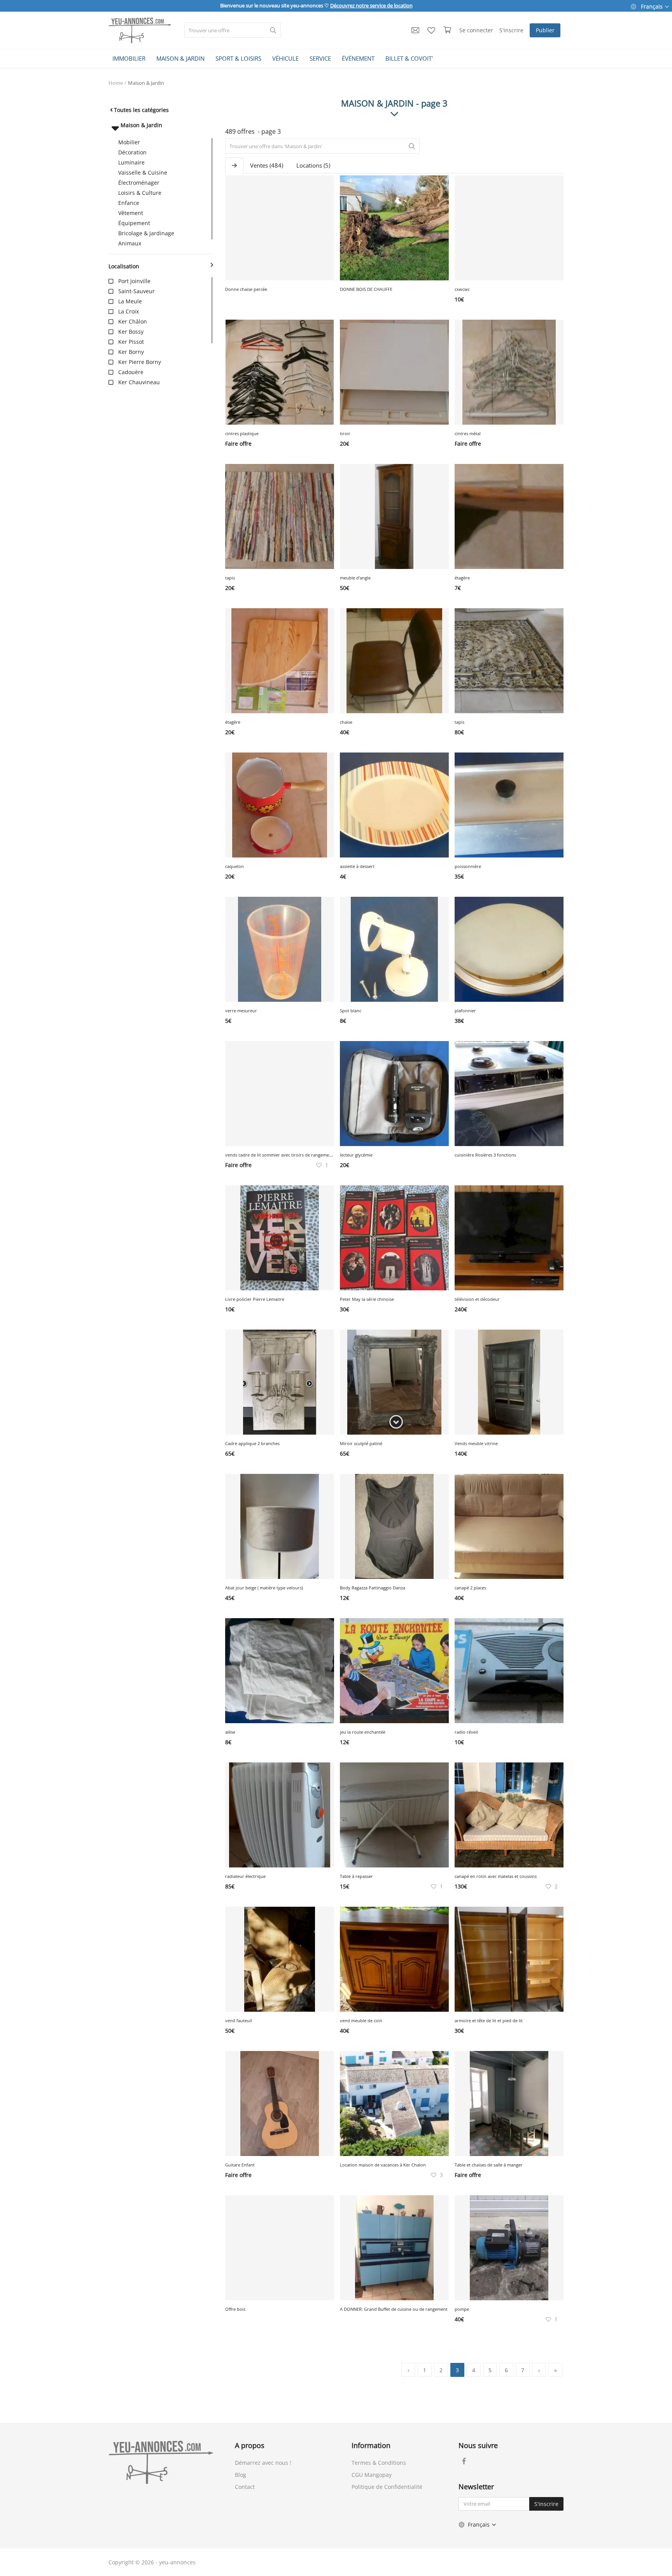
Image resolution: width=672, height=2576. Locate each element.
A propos (250, 2445)
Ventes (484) (267, 165)
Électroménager (139, 183)
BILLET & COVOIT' (409, 58)
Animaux (130, 243)
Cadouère (131, 372)
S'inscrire (511, 30)
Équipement (134, 223)
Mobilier (129, 142)
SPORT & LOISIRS (238, 58)
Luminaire (131, 162)
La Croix (129, 311)
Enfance (129, 203)
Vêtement (131, 213)
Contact (245, 2487)
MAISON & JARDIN (180, 58)
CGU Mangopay (372, 2475)
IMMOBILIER (129, 58)
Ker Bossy (131, 332)
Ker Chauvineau (139, 382)
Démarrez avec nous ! (263, 2463)
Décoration (132, 152)
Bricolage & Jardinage (146, 233)
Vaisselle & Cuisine (143, 172)
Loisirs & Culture (140, 193)
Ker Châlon (133, 321)
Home (116, 83)
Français (652, 6)
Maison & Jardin (146, 83)
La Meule (130, 301)
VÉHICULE (285, 58)
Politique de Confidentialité (387, 2487)
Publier (545, 30)
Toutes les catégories (141, 110)
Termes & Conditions (379, 2463)
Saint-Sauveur (136, 291)
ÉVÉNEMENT (358, 58)
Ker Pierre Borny (140, 362)
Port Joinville (134, 281)
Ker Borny (131, 352)
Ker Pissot (131, 342)
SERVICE (320, 58)
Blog (241, 2475)
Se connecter (476, 30)
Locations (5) (313, 165)
